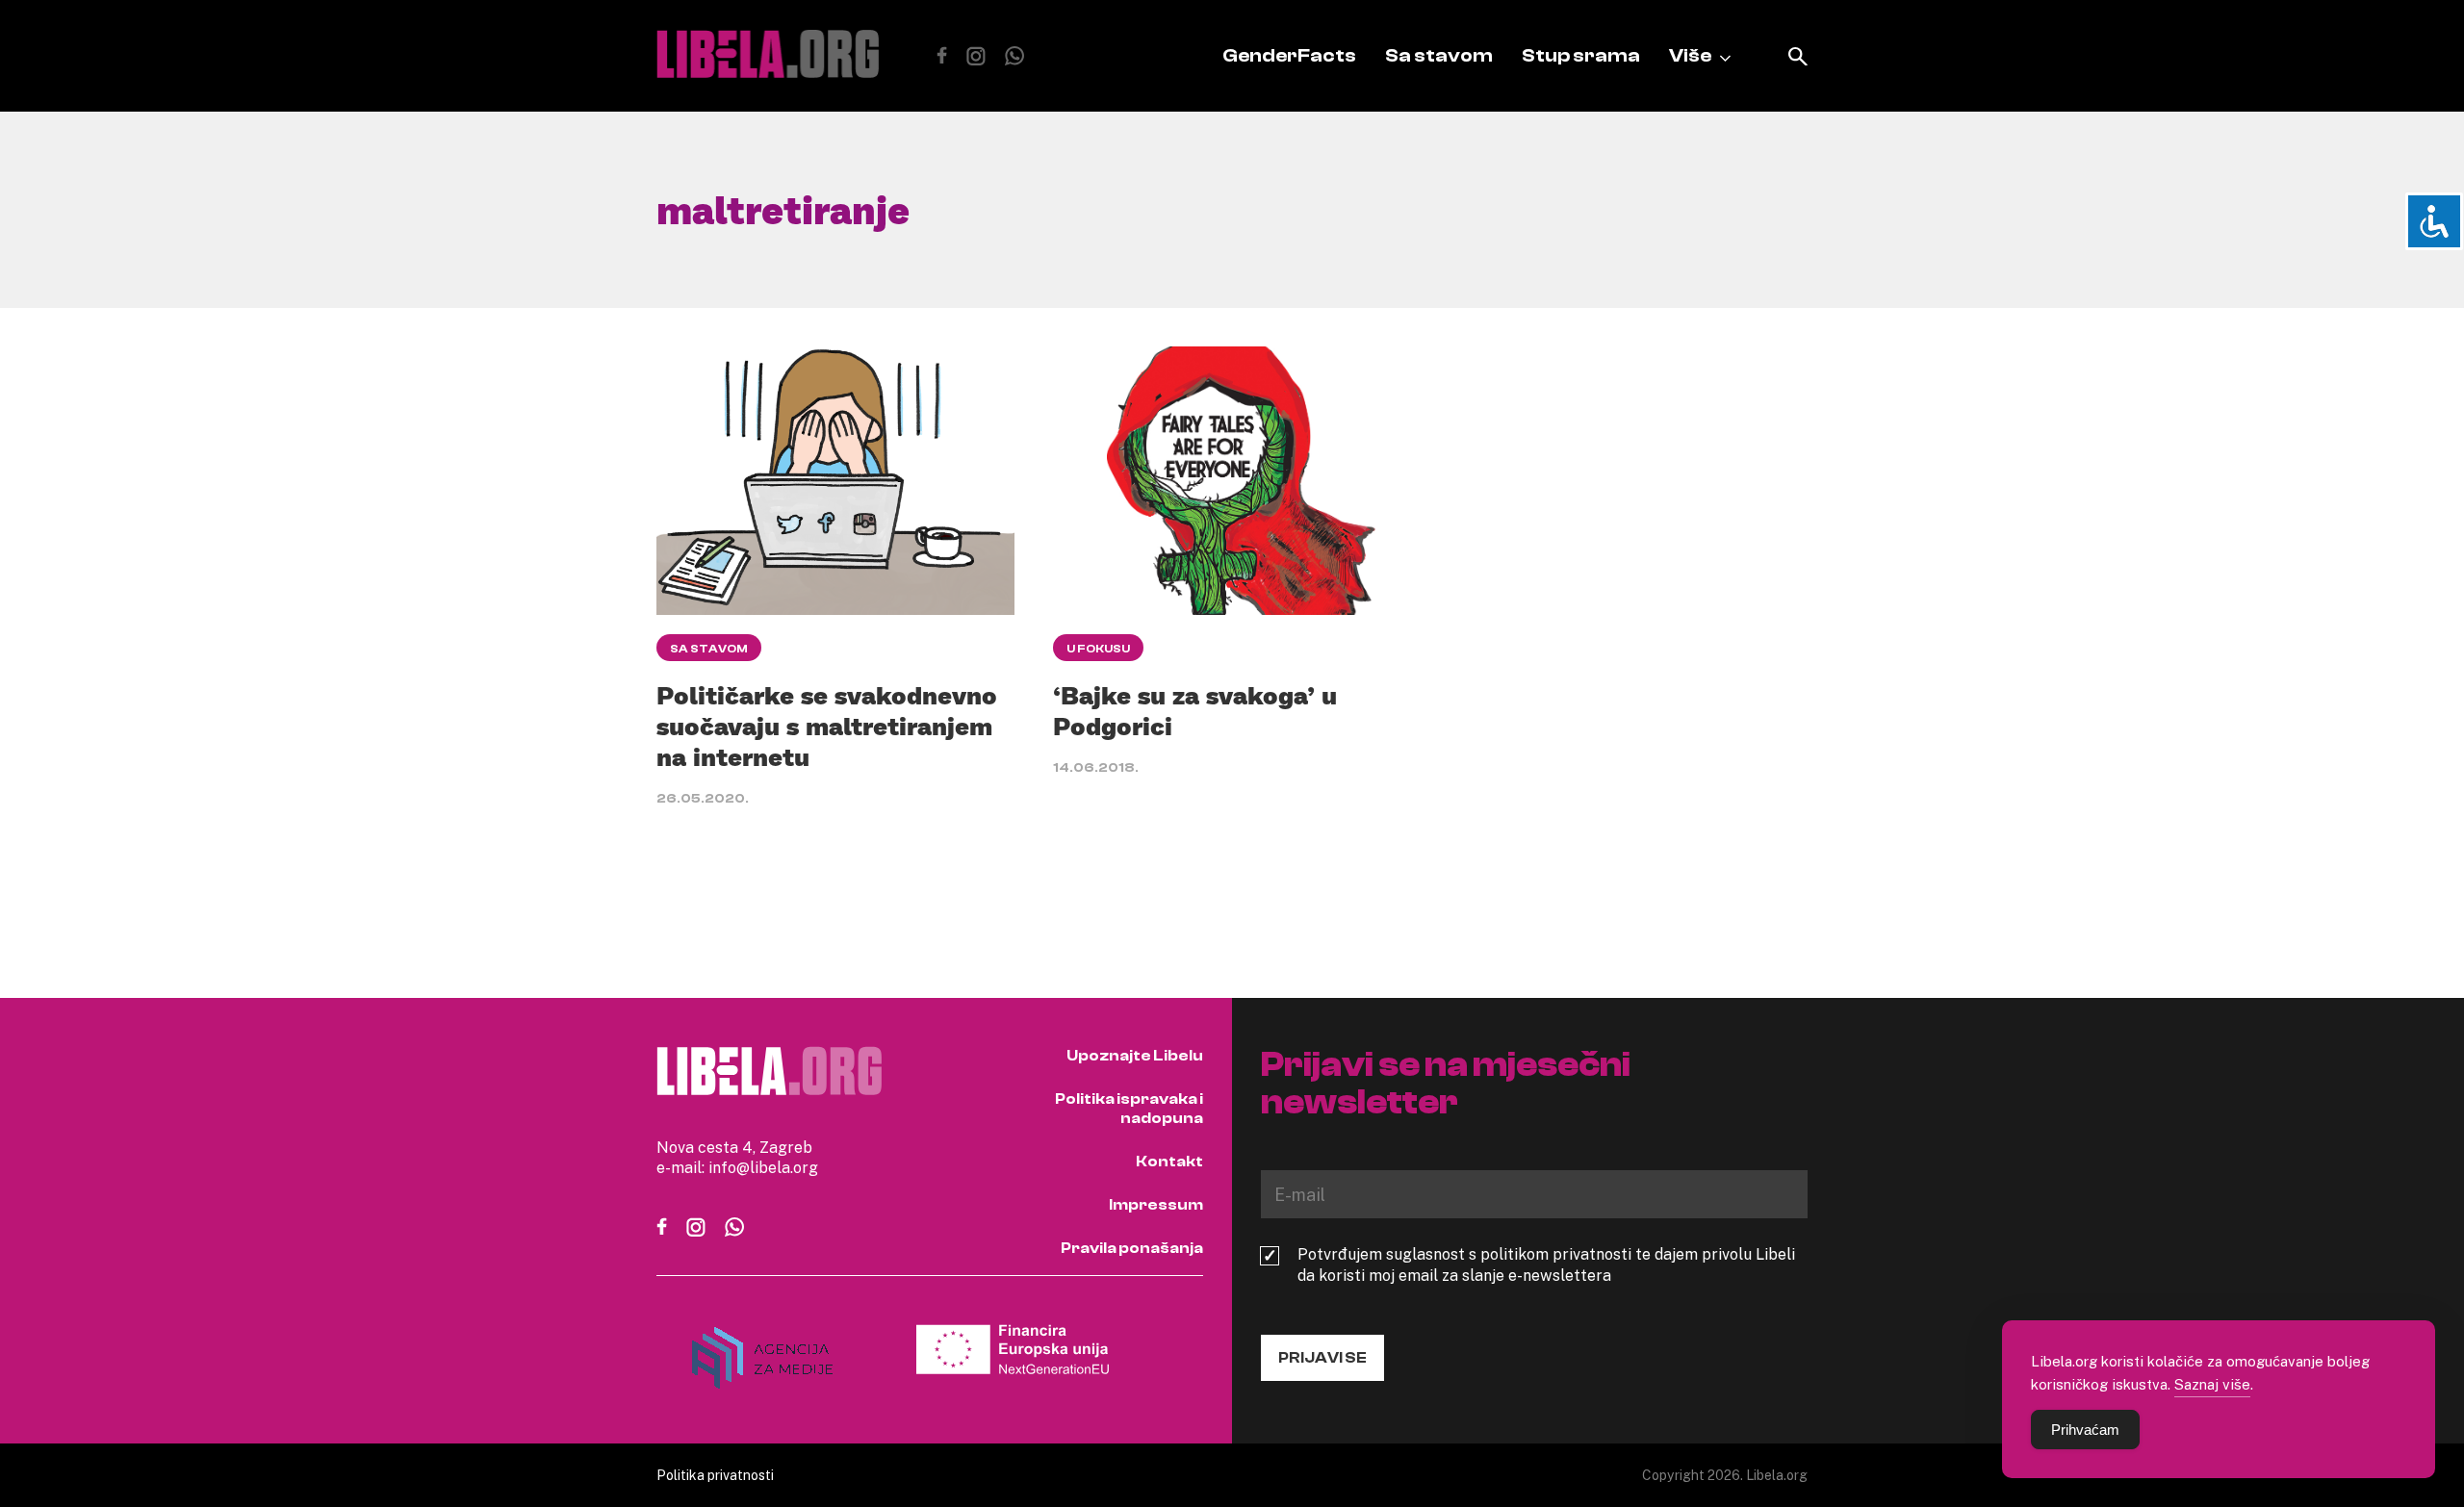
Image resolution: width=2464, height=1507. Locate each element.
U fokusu (1098, 649)
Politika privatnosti (715, 1475)
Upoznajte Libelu (1135, 1056)
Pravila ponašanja (1132, 1248)
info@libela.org (763, 1167)
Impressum (1156, 1205)
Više (1690, 55)
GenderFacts (1289, 55)
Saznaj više (2212, 1384)
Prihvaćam (2085, 1430)
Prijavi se (1322, 1358)
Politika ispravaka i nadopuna (1129, 1109)
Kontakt (1169, 1162)
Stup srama (1581, 55)
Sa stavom (1439, 55)
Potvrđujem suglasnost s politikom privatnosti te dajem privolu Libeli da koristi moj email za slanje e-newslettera (1546, 1264)
